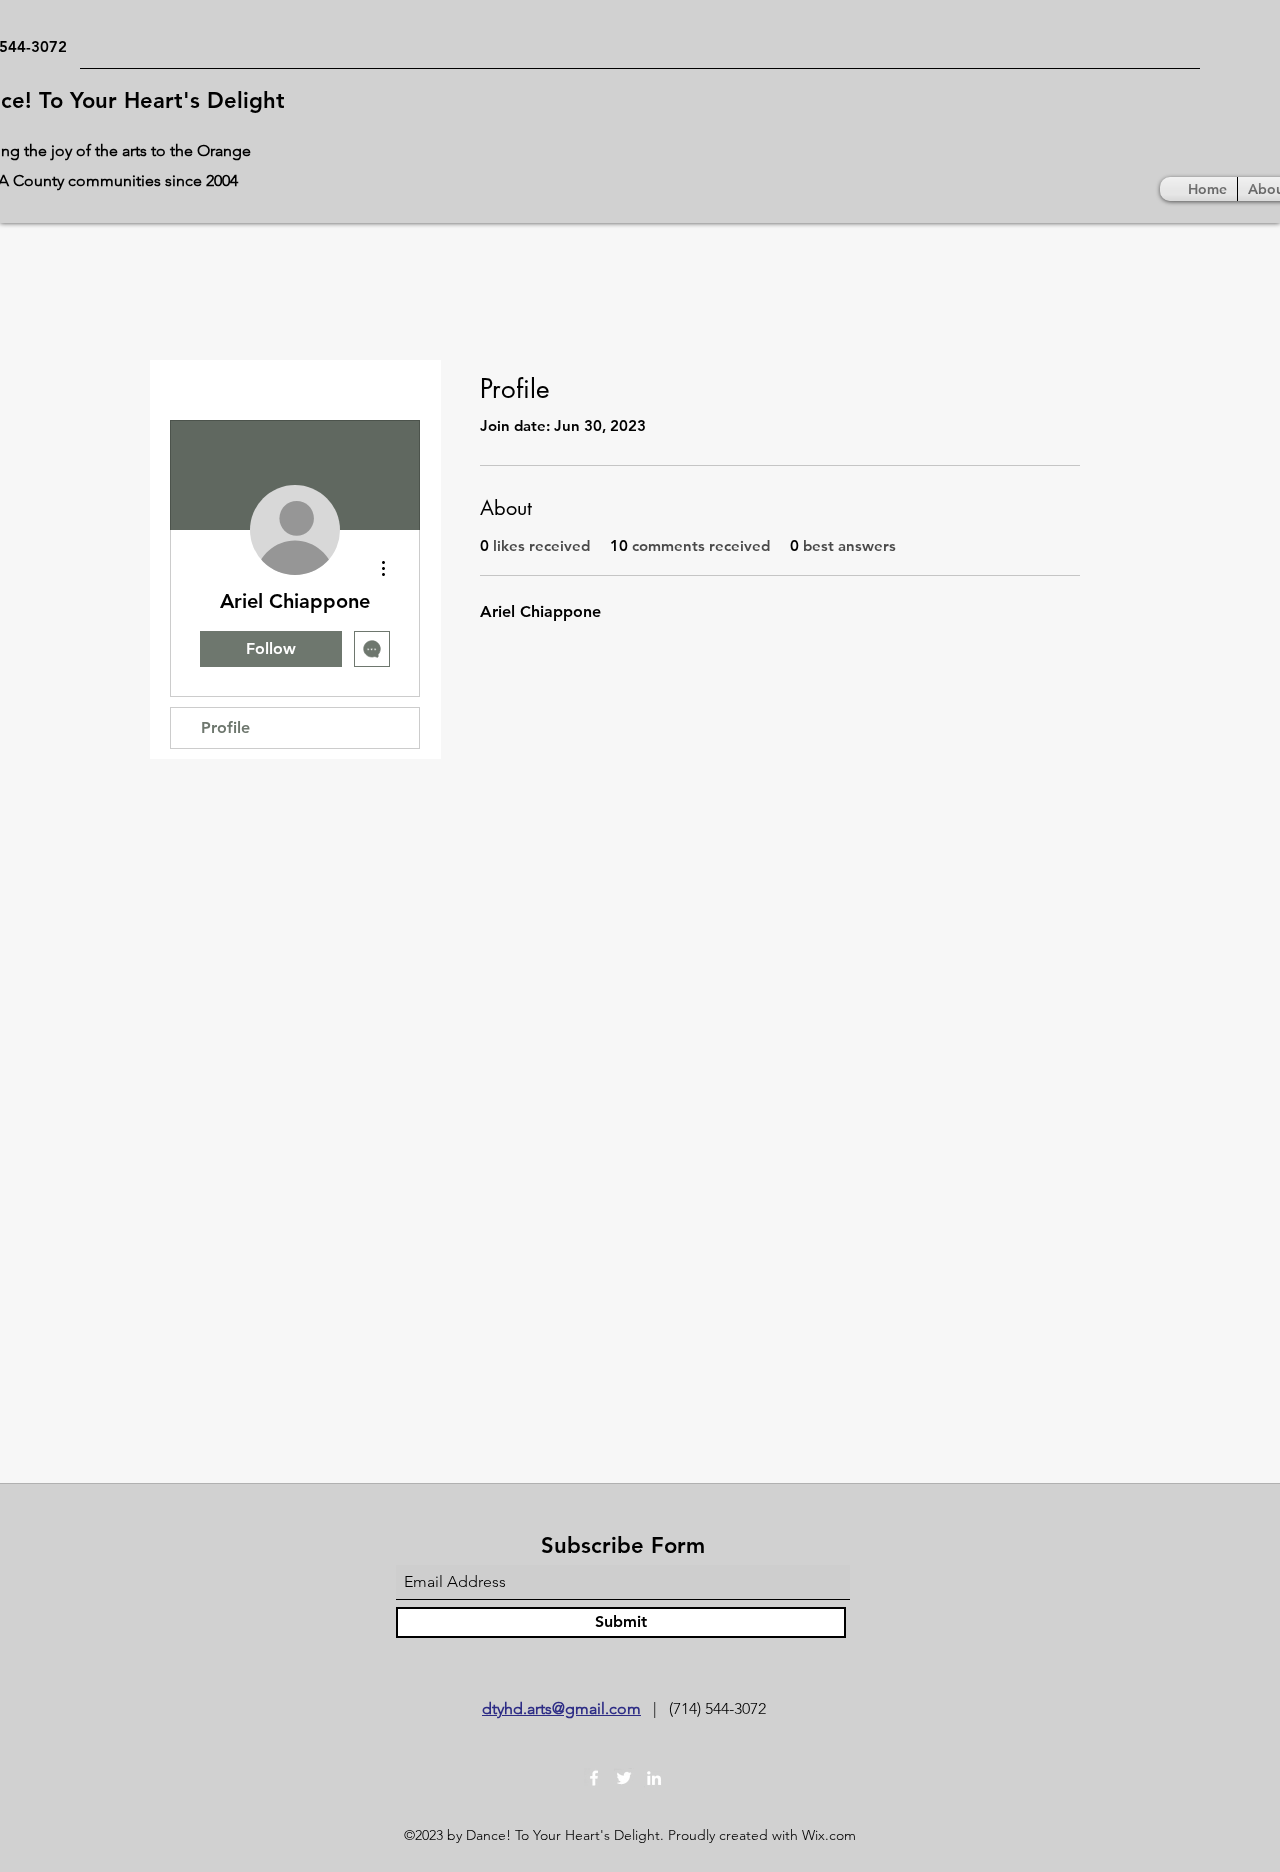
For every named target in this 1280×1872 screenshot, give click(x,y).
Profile (225, 727)
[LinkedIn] (654, 1778)
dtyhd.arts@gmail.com (561, 1708)
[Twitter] (624, 1778)
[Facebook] (594, 1778)
